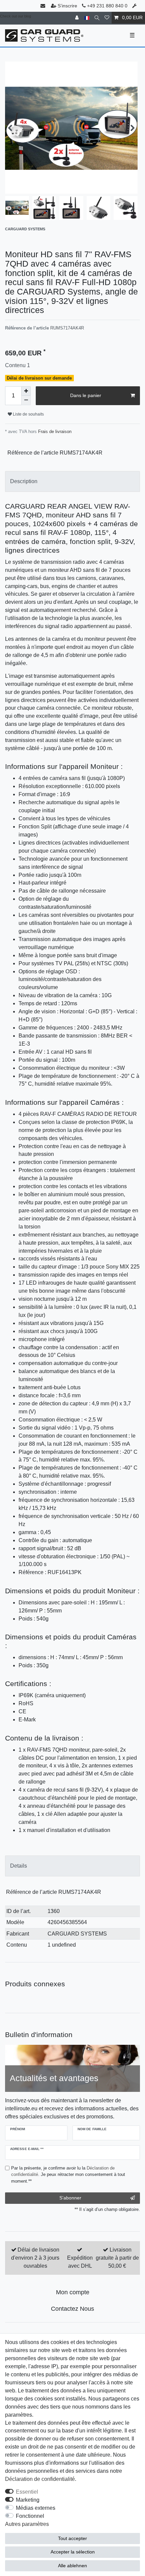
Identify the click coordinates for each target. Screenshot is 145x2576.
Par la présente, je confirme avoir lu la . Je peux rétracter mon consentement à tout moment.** (68, 2174)
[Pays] (87, 18)
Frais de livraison (54, 432)
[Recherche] (97, 18)
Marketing (28, 2500)
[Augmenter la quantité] (26, 391)
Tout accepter (72, 2538)
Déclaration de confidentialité (40, 2479)
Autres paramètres (27, 2524)
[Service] (135, 6)
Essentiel (27, 2492)
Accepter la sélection (73, 2552)
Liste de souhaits (28, 414)
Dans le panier (86, 395)
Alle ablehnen (72, 2566)
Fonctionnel (30, 2516)
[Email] (43, 6)
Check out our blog (16, 16)
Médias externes (36, 2508)
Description (24, 481)
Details (19, 1866)
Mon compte (73, 2292)
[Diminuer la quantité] (26, 400)
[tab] (72, 481)
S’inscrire (67, 6)
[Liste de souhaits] (107, 18)
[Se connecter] (78, 18)
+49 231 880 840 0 (107, 6)
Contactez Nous (72, 2309)
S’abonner (70, 2198)
